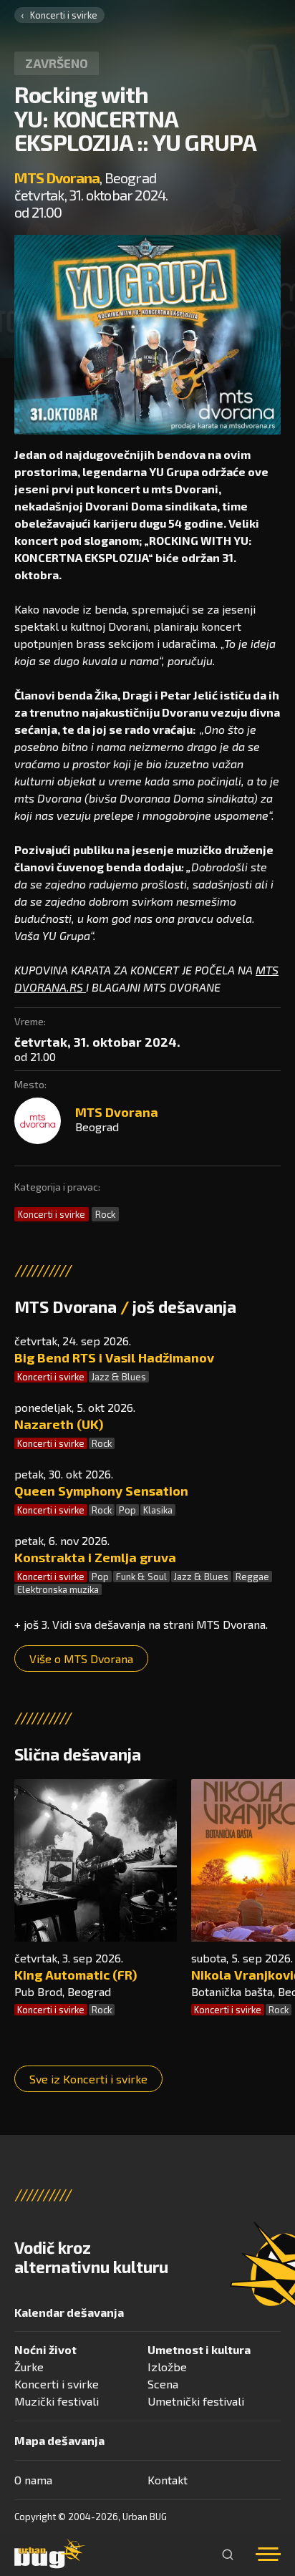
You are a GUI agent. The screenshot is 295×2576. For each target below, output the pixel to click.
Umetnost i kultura (199, 2349)
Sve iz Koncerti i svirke (88, 2079)
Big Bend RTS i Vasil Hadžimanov (114, 1357)
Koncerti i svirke (64, 15)
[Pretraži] (228, 2555)
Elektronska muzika (58, 1589)
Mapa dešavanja (59, 2440)
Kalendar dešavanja (69, 2312)
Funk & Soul (141, 1577)
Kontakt (168, 2480)
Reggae (252, 1577)
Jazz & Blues (119, 1377)
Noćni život (45, 2349)
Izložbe (167, 2367)
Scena (163, 2384)
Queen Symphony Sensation (101, 1491)
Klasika (158, 1510)
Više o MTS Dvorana (81, 1659)
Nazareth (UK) (59, 1424)
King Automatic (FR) (76, 1975)
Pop (127, 1510)
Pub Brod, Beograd (63, 1991)
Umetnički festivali (196, 2401)
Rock (105, 1214)
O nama (33, 2480)
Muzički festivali (57, 2401)
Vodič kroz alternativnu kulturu (91, 2257)
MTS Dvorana (57, 178)
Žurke (29, 2367)
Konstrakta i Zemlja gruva (95, 1557)
